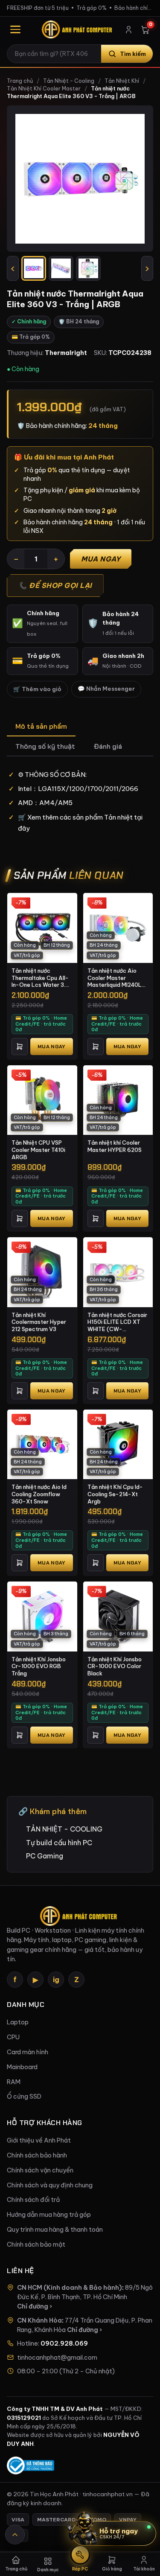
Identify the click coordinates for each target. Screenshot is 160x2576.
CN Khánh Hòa (39, 2320)
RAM (14, 2082)
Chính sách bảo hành (37, 2155)
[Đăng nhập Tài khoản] (129, 30)
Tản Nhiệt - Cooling (69, 81)
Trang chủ (20, 81)
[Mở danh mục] (15, 29)
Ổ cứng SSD (24, 2096)
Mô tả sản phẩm (41, 726)
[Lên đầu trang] (15, 2535)
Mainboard (22, 2067)
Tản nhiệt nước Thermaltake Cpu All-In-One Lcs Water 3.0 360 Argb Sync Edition (41, 978)
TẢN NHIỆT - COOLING (64, 1829)
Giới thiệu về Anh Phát (39, 2140)
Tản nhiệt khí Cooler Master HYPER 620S (115, 1146)
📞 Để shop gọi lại (55, 585)
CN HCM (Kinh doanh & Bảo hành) (70, 2288)
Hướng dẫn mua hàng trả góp (49, 2215)
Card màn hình (28, 2052)
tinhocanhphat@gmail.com (57, 2358)
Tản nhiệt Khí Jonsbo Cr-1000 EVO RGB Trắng (39, 1666)
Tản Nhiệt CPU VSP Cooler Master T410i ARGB (38, 1150)
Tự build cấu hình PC (59, 1843)
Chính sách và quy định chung (50, 2185)
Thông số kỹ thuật (45, 746)
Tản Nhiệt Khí (122, 81)
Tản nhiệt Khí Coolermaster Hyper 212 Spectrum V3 (39, 1322)
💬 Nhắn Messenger (106, 689)
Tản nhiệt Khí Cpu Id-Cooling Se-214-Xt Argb (115, 1494)
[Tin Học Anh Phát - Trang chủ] (78, 29)
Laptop (18, 2022)
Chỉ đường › (35, 2306)
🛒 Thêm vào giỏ (37, 689)
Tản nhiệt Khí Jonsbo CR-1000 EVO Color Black (115, 1666)
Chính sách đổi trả (33, 2200)
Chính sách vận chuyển (40, 2170)
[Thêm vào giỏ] (20, 1047)
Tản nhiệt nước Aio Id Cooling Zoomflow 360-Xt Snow (39, 1494)
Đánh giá (108, 746)
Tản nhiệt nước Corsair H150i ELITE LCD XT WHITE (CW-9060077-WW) (117, 1322)
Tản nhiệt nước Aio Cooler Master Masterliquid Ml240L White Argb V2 (115, 978)
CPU (13, 2037)
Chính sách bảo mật (36, 2245)
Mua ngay (101, 559)
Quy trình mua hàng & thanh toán (55, 2230)
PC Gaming (45, 1856)
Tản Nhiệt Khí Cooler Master (44, 89)
